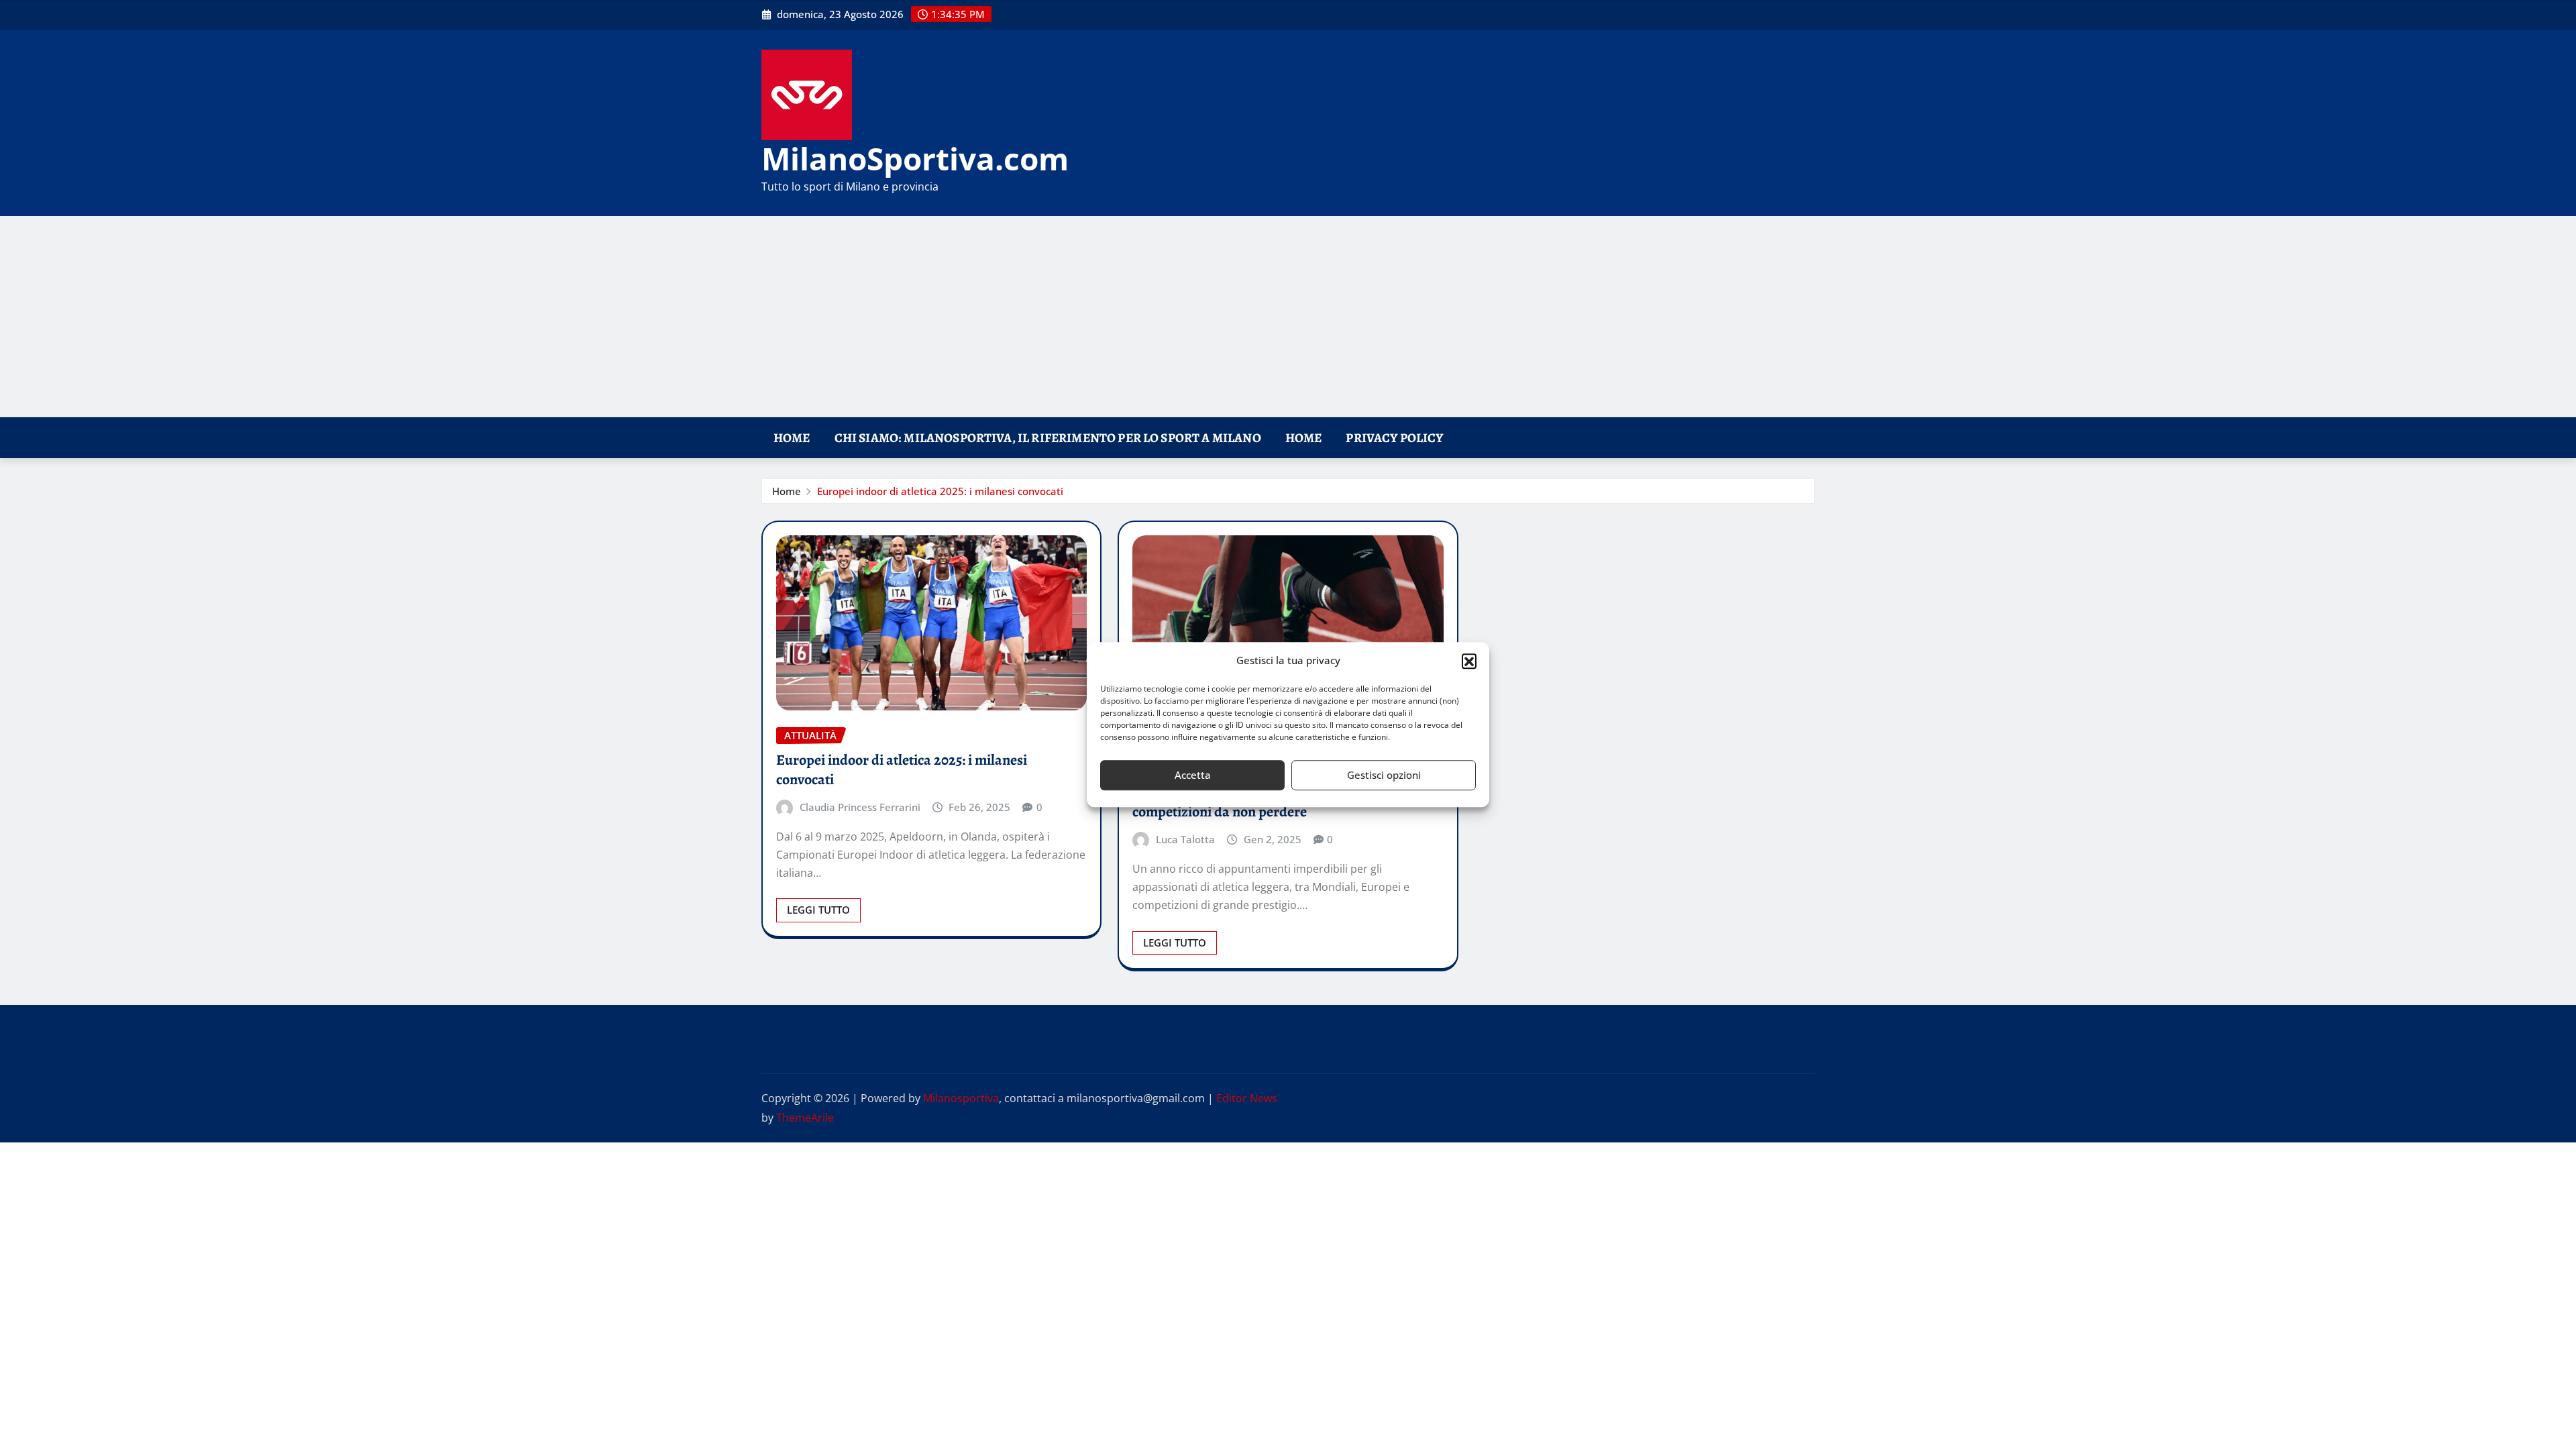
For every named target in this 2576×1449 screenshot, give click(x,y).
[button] (1469, 661)
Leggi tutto (818, 910)
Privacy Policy (1394, 438)
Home (792, 438)
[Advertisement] (1288, 317)
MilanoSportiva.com (915, 158)
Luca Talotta (1185, 839)
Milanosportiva (961, 1098)
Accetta (1193, 775)
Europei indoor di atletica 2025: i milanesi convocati (940, 491)
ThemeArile (805, 1118)
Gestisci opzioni (1384, 775)
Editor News (1247, 1098)
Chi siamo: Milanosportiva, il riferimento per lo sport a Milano (1048, 438)
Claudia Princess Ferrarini (860, 807)
